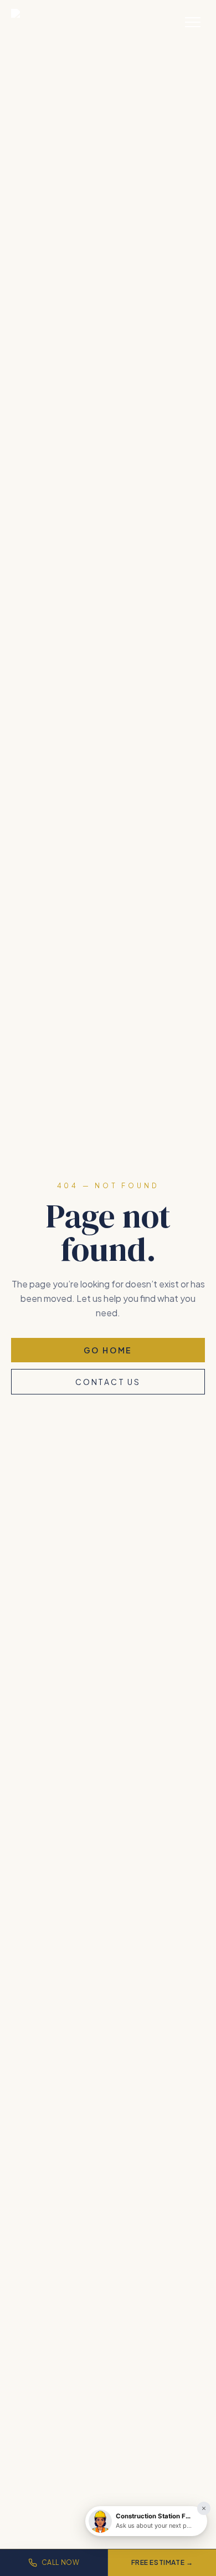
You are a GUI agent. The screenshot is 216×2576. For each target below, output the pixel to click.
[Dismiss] (204, 2508)
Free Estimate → (162, 2562)
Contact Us (108, 1382)
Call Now (61, 2562)
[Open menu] (193, 22)
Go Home (108, 1350)
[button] (146, 2521)
